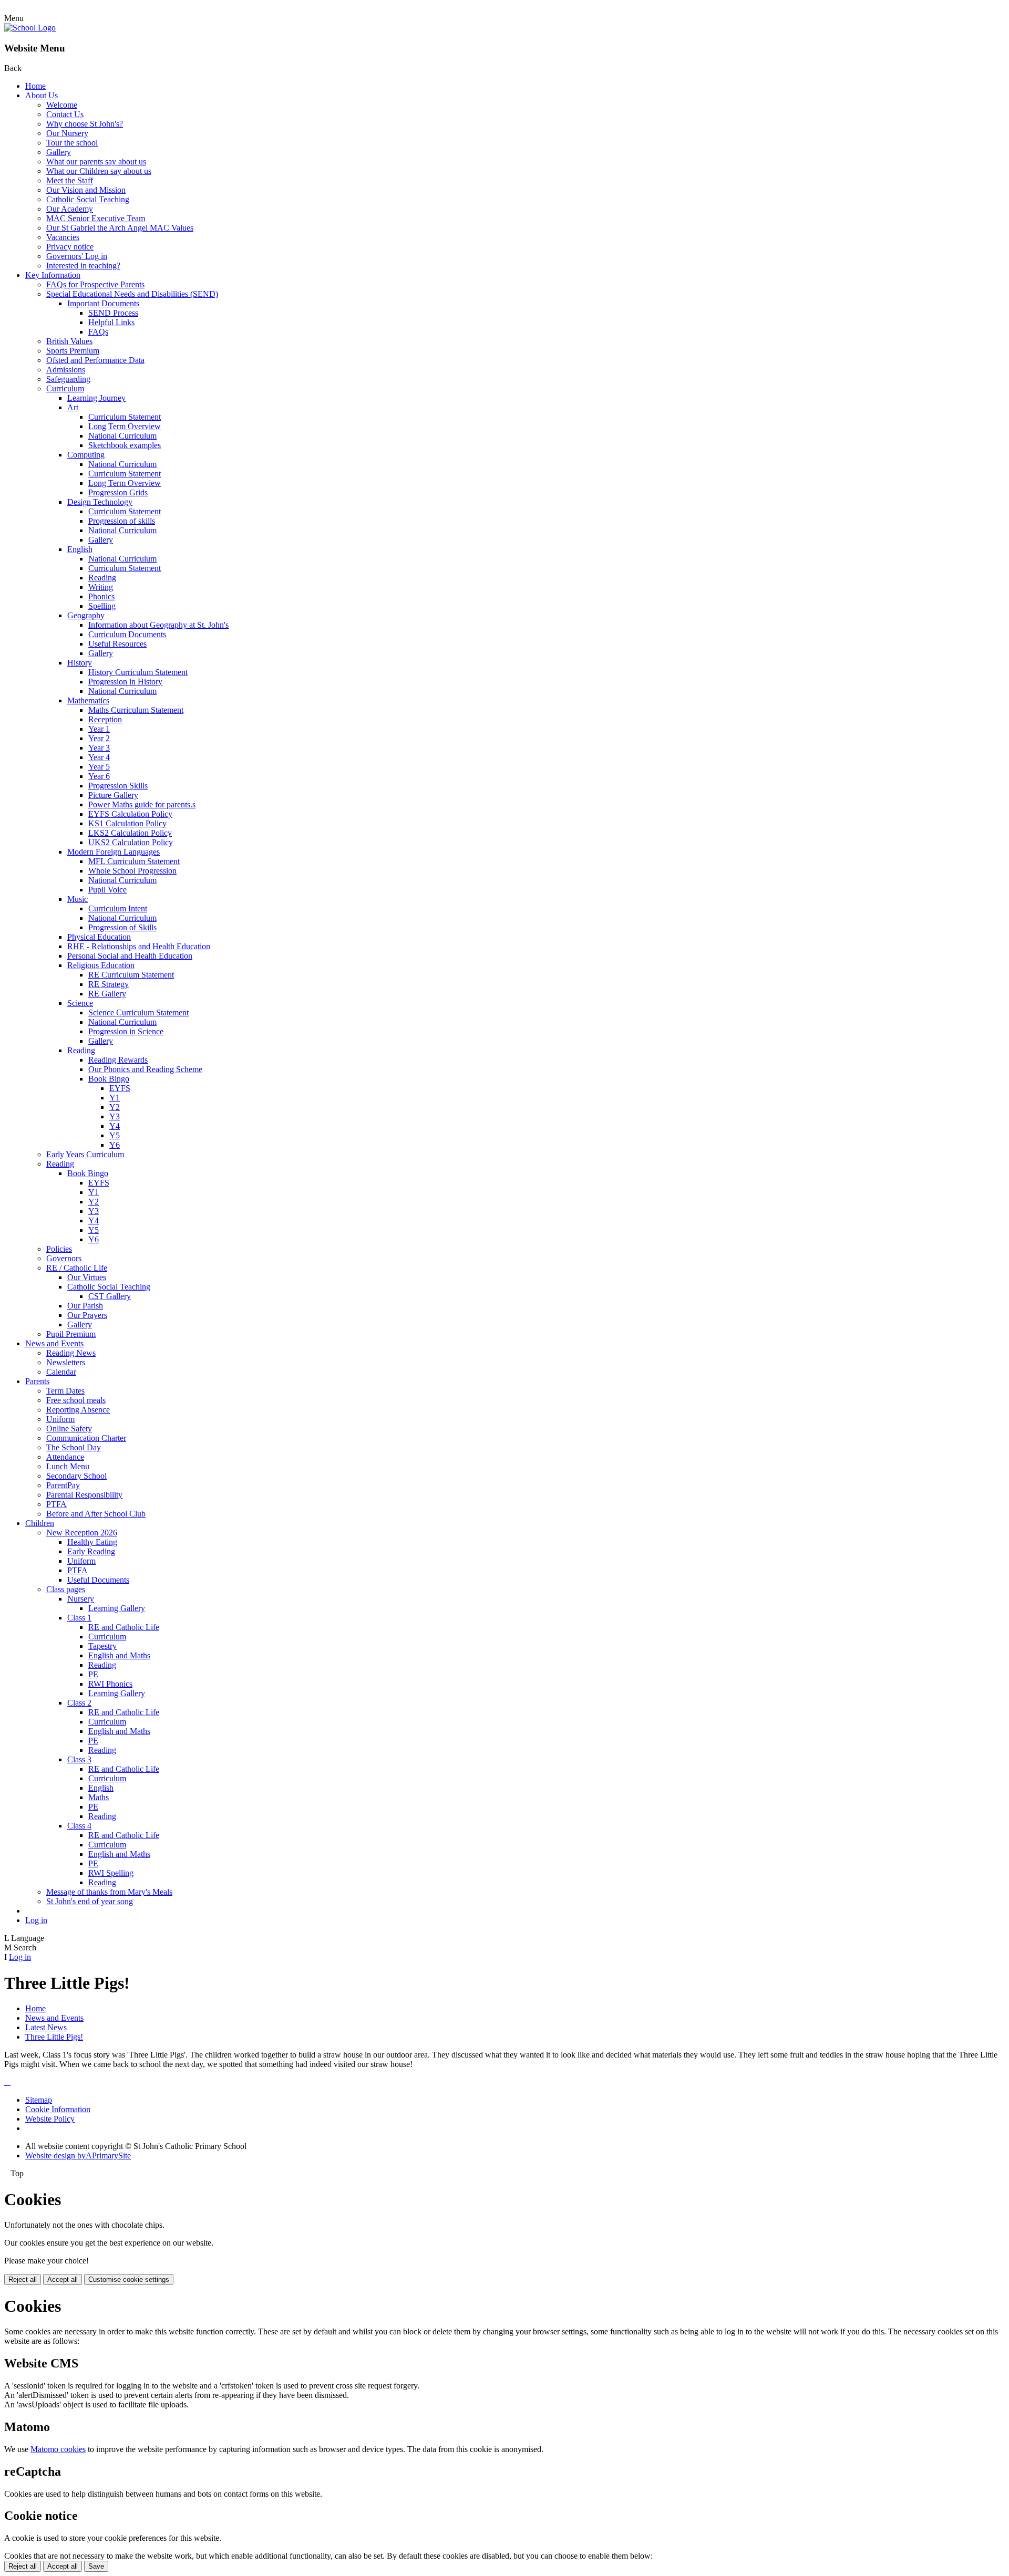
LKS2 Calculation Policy (130, 833)
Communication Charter (86, 1438)
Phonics (101, 596)
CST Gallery (110, 1296)
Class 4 (79, 1826)
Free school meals (76, 1400)
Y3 (115, 1116)
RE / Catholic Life (77, 1268)
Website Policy (50, 2119)
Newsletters (66, 1362)
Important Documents (103, 303)
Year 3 (99, 748)
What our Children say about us (99, 171)
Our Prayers (87, 1315)
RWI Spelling (111, 1873)
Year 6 (99, 776)
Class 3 (79, 1759)
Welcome (62, 105)
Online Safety (69, 1429)
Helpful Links (111, 322)
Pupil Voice (107, 890)
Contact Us (65, 114)
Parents (37, 1381)
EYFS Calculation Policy (130, 814)
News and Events (54, 1343)
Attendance (65, 1457)
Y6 (115, 1145)
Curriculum (65, 388)
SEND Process (113, 313)
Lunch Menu (68, 1466)
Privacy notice (70, 247)
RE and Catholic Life (124, 1627)
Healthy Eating (92, 1542)
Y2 (115, 1107)
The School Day (74, 1447)
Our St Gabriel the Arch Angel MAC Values (120, 228)
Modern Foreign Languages (114, 852)
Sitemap (39, 2100)
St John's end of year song (90, 1901)
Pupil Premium (71, 1334)
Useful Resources (117, 644)
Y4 (115, 1126)
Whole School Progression (132, 871)
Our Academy (70, 209)
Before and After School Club (96, 1514)
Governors (64, 1258)
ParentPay (63, 1485)
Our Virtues (87, 1277)
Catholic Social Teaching (88, 199)
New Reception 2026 (82, 1533)
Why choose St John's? (85, 124)
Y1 (115, 1098)
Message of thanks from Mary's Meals (109, 1892)
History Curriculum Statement (138, 672)
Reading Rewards (118, 1060)
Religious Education (101, 965)
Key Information (53, 275)
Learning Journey (96, 398)
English (80, 549)
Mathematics (88, 700)
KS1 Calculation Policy (127, 823)
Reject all (23, 2279)
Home (35, 86)
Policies (59, 1249)
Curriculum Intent (118, 908)
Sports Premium (73, 351)
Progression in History (125, 682)
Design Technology (100, 502)
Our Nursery (67, 133)
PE (93, 1674)
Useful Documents (98, 1580)
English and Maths (119, 1655)
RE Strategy (109, 984)
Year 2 (99, 738)
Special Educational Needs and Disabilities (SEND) (132, 294)
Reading (102, 578)
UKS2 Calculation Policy (131, 842)
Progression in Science (126, 1031)
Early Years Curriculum (85, 1154)
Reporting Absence (78, 1410)
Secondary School (76, 1476)
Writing (101, 587)
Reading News (71, 1353)
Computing (86, 455)
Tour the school (72, 143)
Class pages (66, 1589)
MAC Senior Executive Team (96, 218)
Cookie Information (58, 2109)
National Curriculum (122, 436)
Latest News (46, 2027)
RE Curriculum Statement (131, 975)
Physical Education (99, 937)
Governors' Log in (77, 256)
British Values (69, 341)
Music (78, 899)
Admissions (66, 370)
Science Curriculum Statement (138, 1012)
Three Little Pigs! (54, 2037)
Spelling (102, 606)
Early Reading (91, 1551)
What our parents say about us (96, 162)
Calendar (61, 1372)
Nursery (81, 1599)
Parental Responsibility (84, 1495)
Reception (105, 719)
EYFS (120, 1088)
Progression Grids (118, 492)
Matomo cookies (58, 2449)
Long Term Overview (125, 426)
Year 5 (99, 767)
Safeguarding (68, 379)
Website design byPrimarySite (78, 2156)
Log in (36, 1920)
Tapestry (102, 1646)
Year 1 (99, 729)
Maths (99, 1797)
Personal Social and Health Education (130, 956)
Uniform (60, 1419)
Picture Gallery (113, 795)
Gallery (59, 152)
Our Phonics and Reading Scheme (145, 1069)
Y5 (115, 1135)
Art (73, 407)
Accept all (63, 2279)
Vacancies (63, 237)
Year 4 (99, 757)
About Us (42, 95)
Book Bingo (109, 1079)
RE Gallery (107, 994)
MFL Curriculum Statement (134, 861)
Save (96, 2566)
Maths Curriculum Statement (136, 710)
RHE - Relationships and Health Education (139, 946)
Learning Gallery (117, 1608)
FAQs (98, 332)
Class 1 (79, 1618)
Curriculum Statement (125, 417)
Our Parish (85, 1306)
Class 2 (79, 1703)
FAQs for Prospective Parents (95, 284)
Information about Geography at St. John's (158, 625)
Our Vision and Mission (86, 190)
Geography (86, 615)
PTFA (56, 1504)
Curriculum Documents (127, 634)
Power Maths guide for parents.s (142, 804)
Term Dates (65, 1391)
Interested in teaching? (83, 266)
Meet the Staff (70, 180)
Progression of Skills (122, 927)
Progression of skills (122, 521)
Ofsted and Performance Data (95, 360)
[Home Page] (30, 28)
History (80, 663)
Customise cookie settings (129, 2279)
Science (80, 1003)
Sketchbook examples (125, 445)
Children (40, 1523)
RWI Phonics (110, 1684)
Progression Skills (118, 786)
